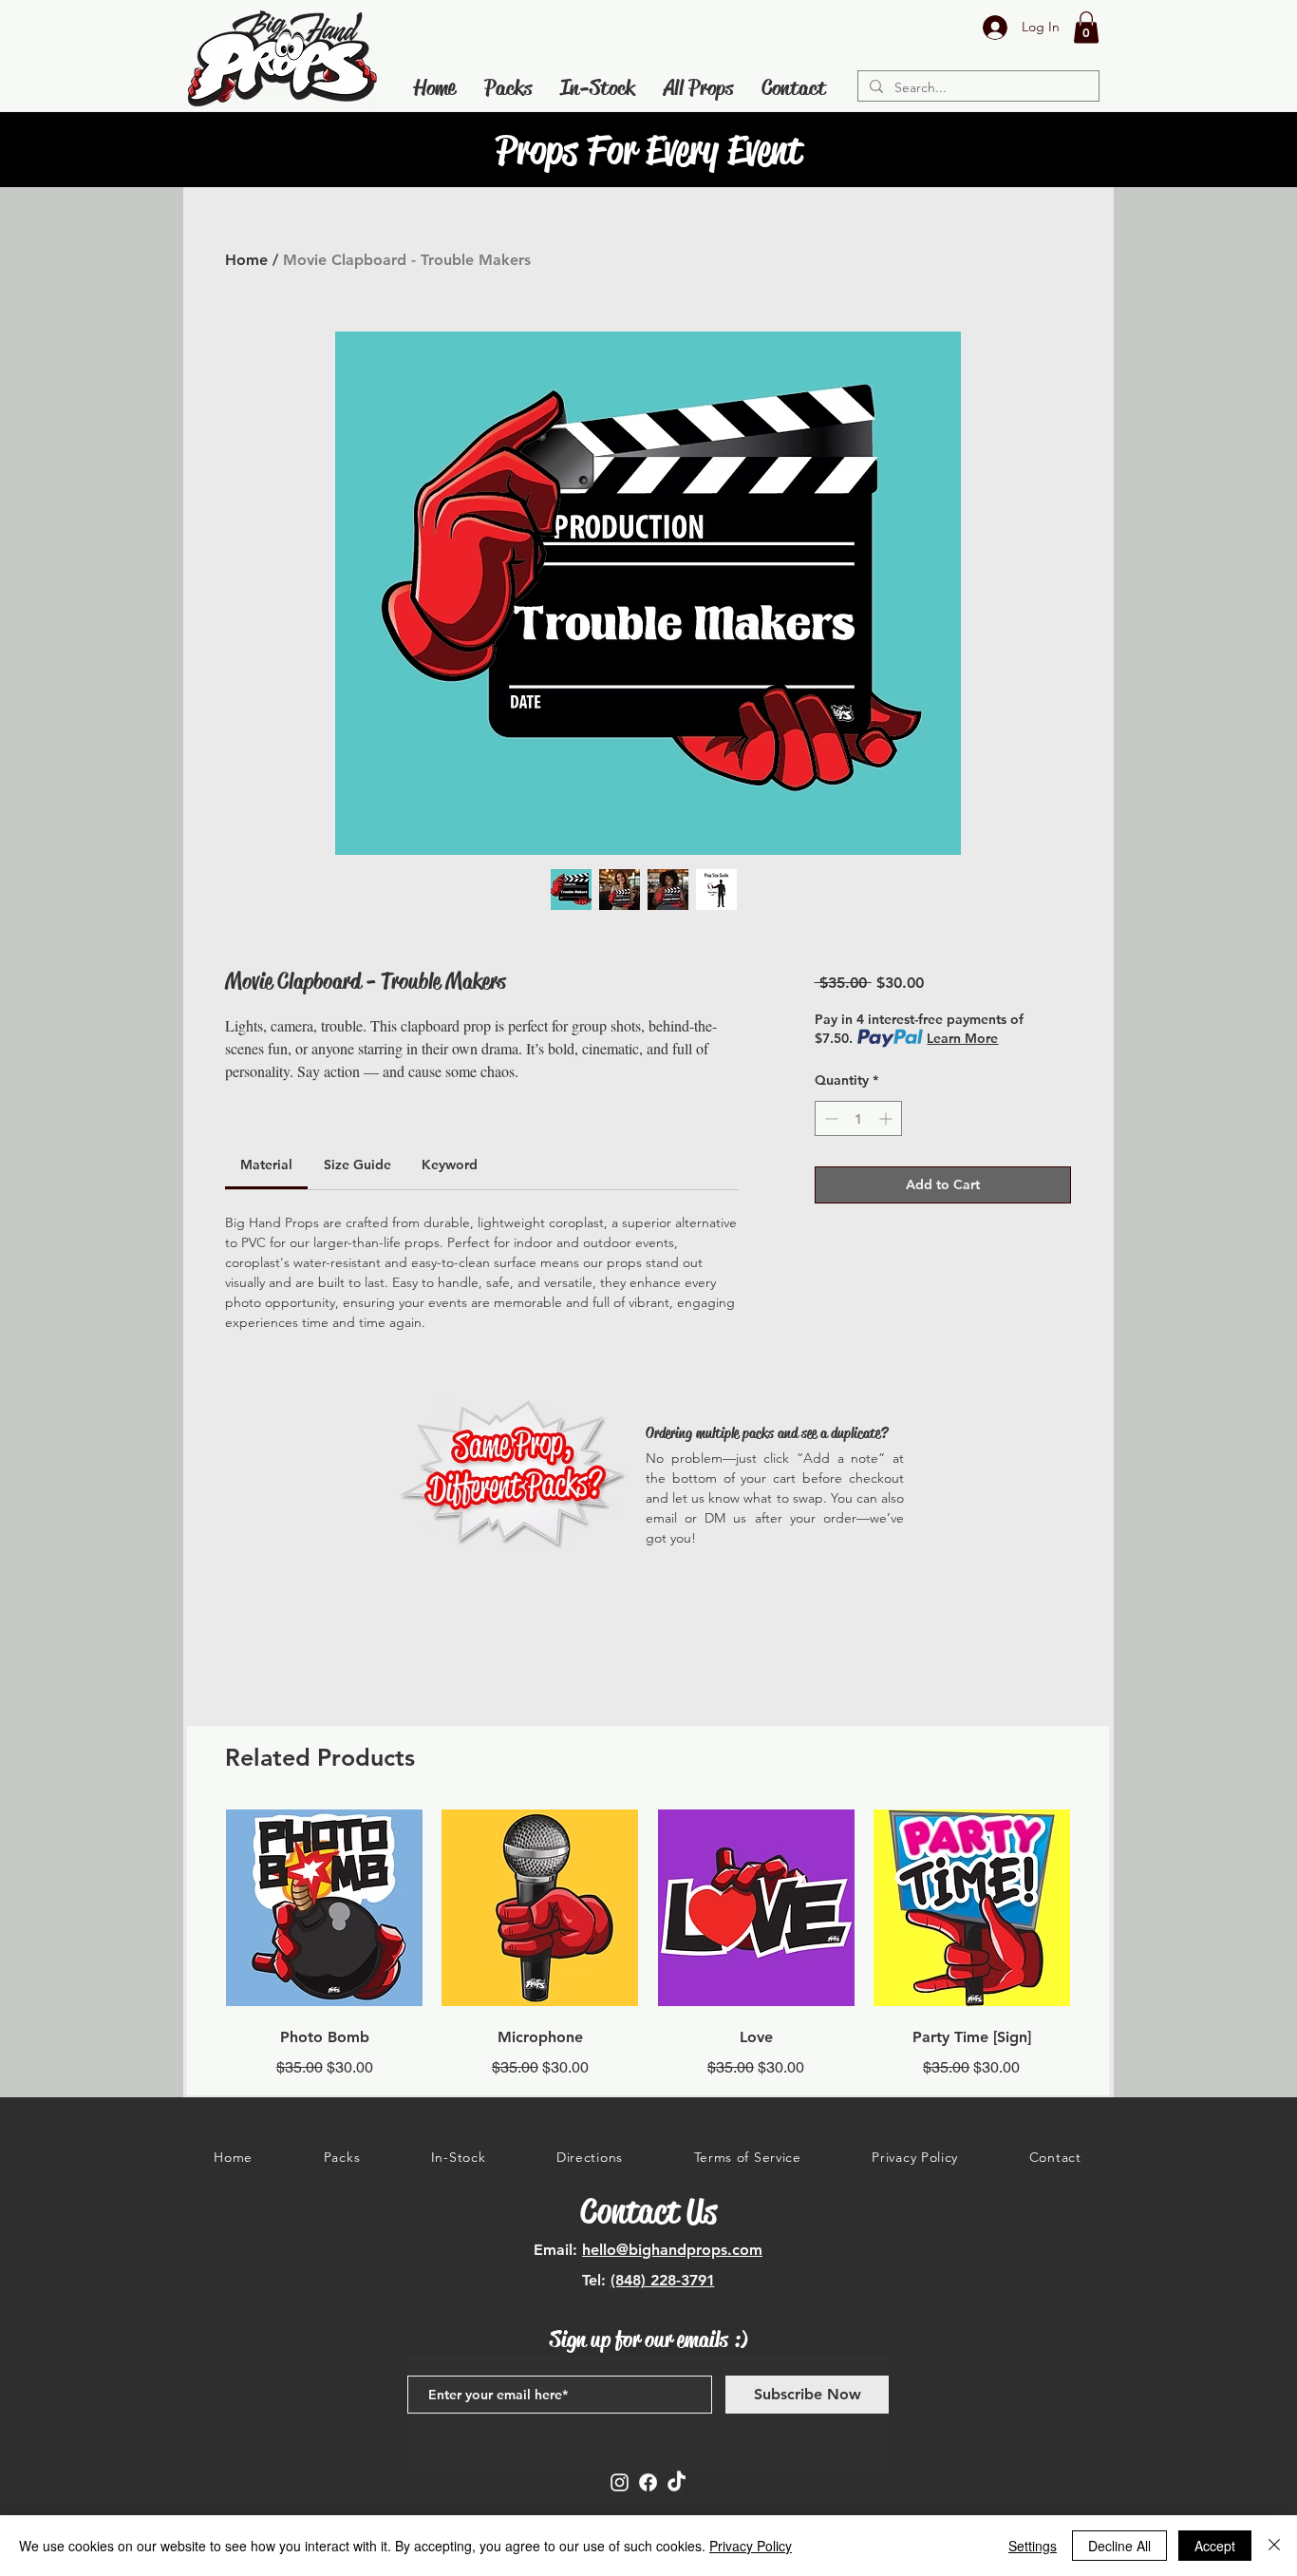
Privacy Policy (751, 2546)
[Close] (1274, 2546)
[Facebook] (648, 2482)
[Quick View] (324, 1908)
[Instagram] (620, 2482)
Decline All (1119, 2546)
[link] (266, 1165)
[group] (648, 1944)
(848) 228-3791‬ (663, 2280)
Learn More (962, 1038)
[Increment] (887, 1118)
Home (246, 260)
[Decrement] (829, 1118)
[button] (1086, 27)
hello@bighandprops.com (672, 2250)
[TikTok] (677, 2482)
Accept (1215, 2546)
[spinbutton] (858, 1118)
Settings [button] (1033, 2546)
